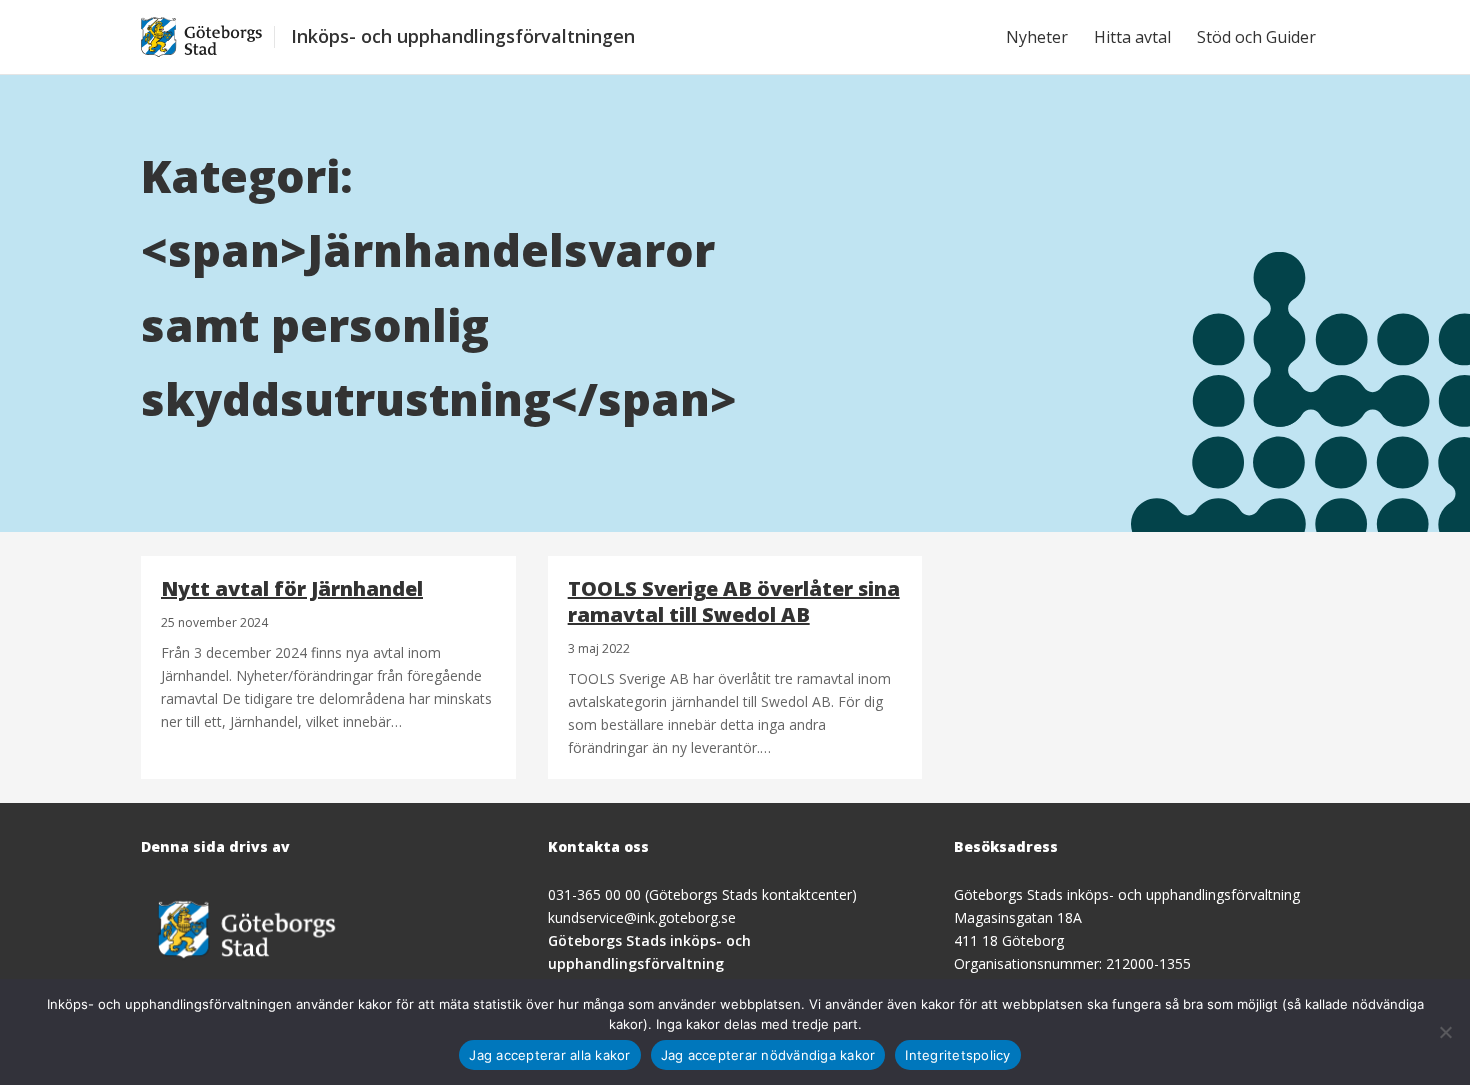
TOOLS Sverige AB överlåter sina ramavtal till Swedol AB (734, 601)
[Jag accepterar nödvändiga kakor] (1445, 1032)
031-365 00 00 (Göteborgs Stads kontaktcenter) (702, 894)
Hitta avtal (1132, 37)
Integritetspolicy (957, 1055)
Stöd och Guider (1256, 37)
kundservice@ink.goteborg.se (642, 917)
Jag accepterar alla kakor (549, 1055)
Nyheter (1037, 37)
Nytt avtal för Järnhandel (292, 588)
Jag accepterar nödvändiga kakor (768, 1055)
